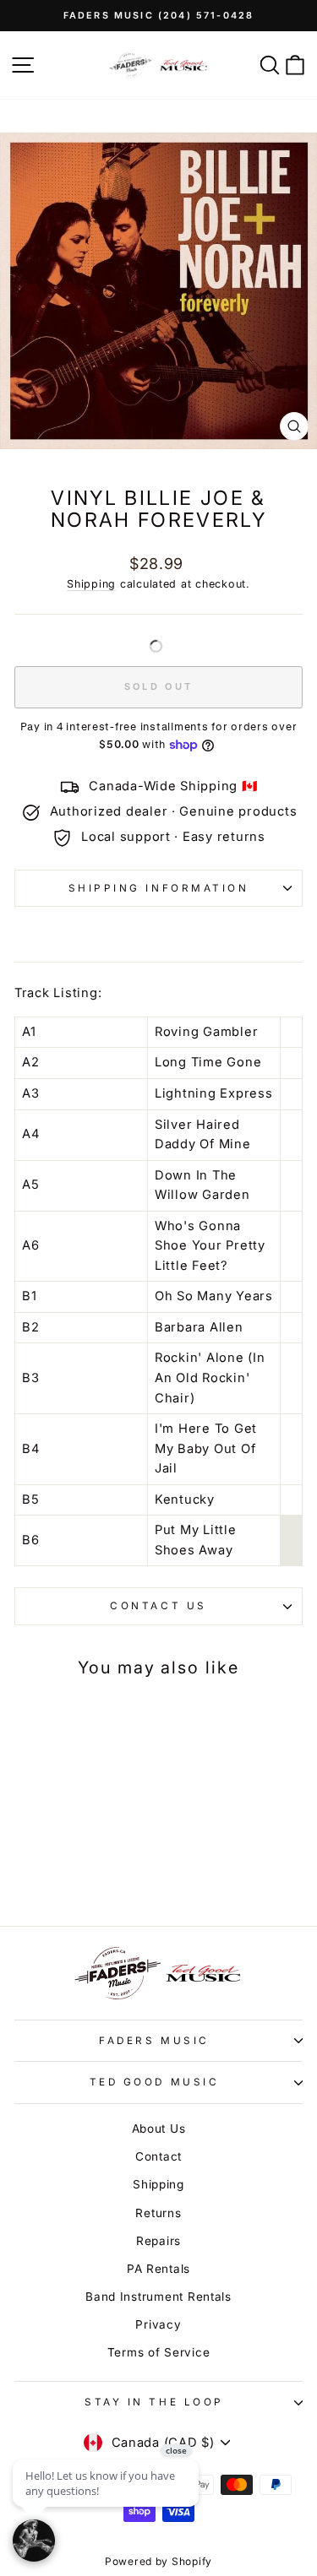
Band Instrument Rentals (158, 2297)
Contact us (158, 1606)
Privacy (158, 2324)
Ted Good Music (154, 2082)
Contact (158, 2156)
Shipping (91, 584)
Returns (158, 2213)
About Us (159, 2129)
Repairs (158, 2241)
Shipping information (159, 888)
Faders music (154, 2041)
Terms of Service (159, 2352)
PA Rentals (158, 2269)
